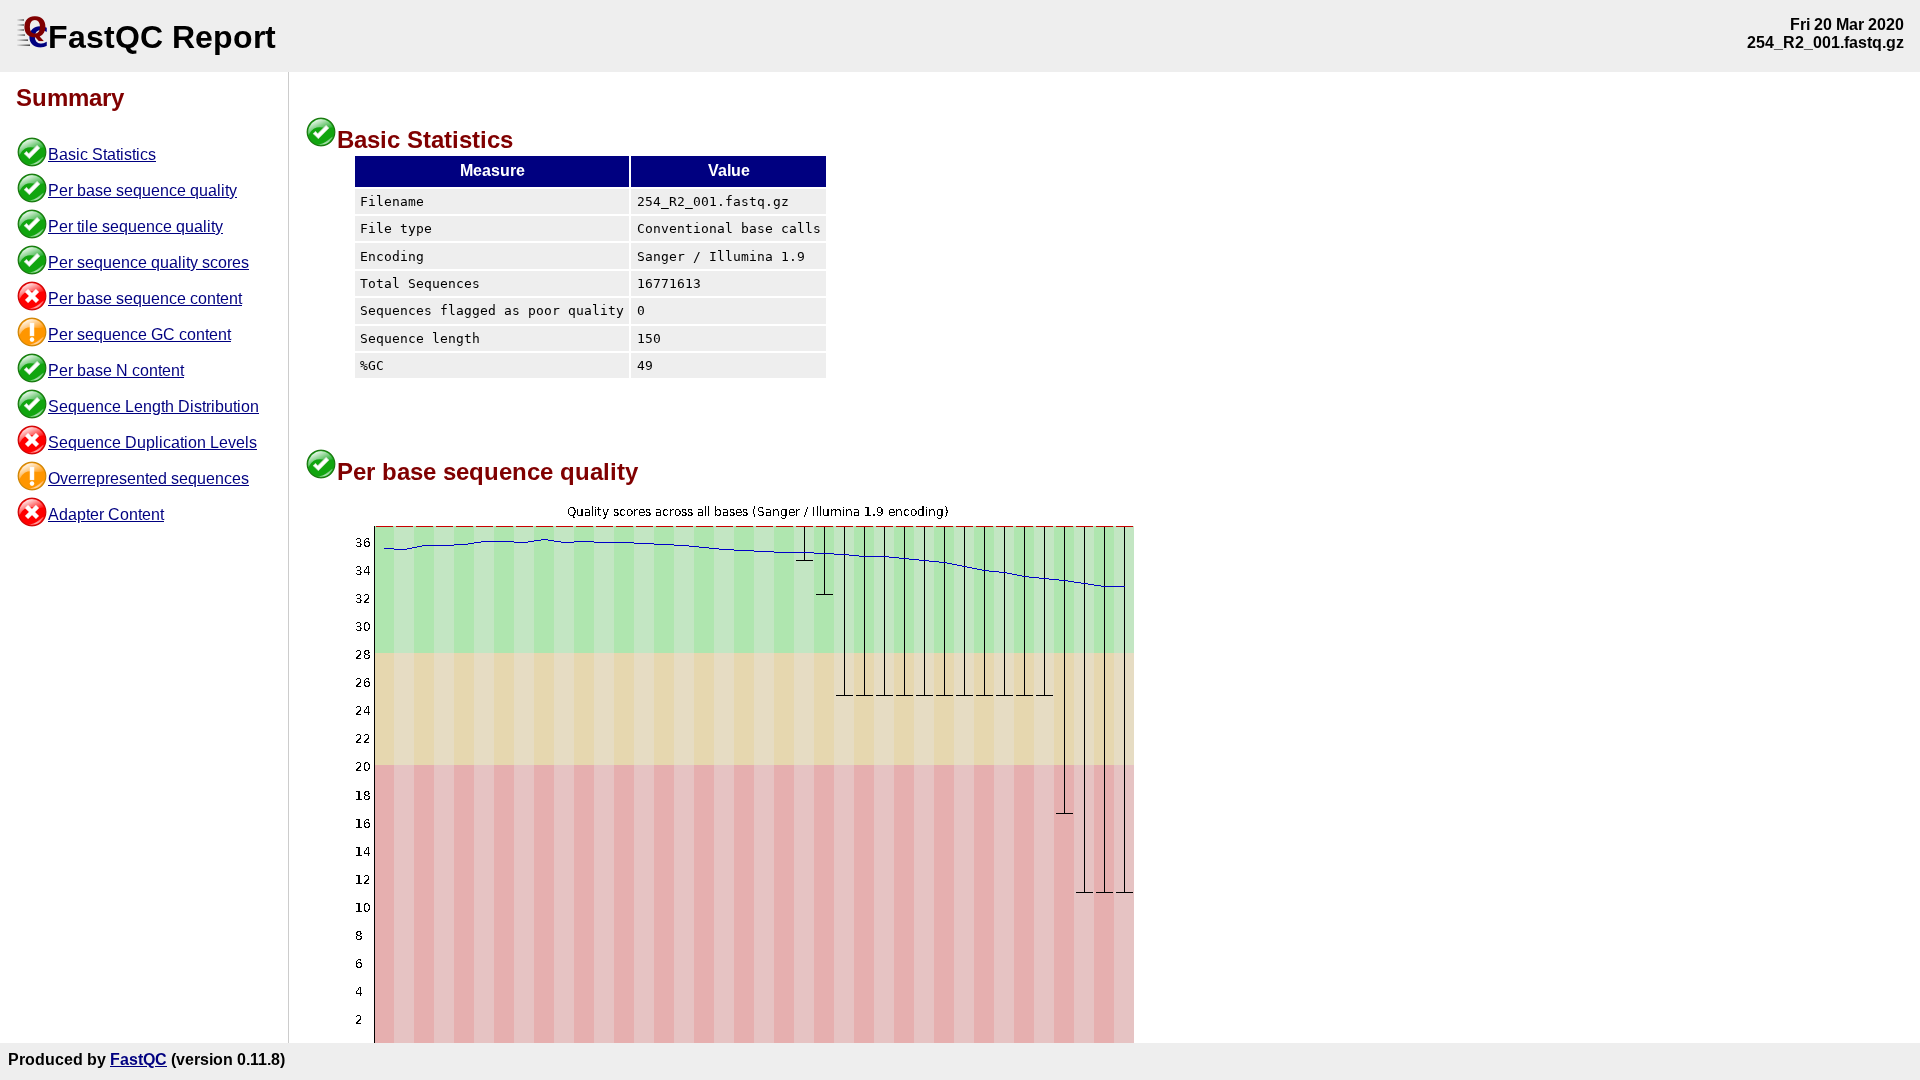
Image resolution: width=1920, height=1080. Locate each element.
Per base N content (116, 370)
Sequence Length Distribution (153, 406)
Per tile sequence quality (135, 226)
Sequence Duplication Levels (152, 442)
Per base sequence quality (142, 190)
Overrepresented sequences (148, 478)
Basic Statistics (102, 154)
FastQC (138, 1059)
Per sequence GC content (139, 334)
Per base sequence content (145, 298)
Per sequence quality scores (148, 262)
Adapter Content (106, 514)
